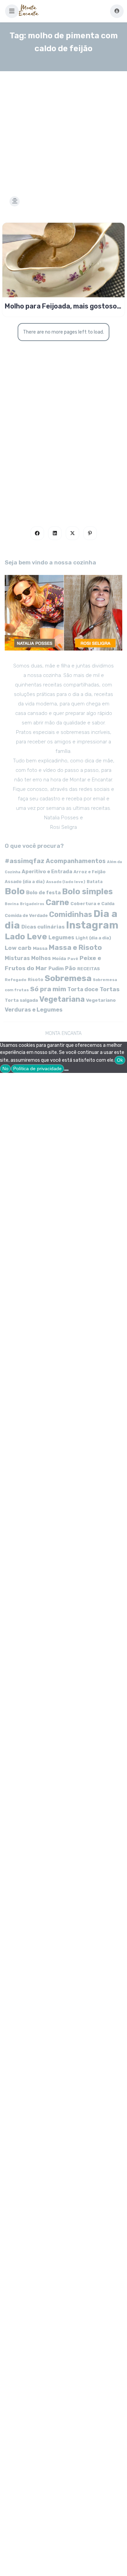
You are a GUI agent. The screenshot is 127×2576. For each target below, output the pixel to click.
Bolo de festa (43, 893)
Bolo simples (87, 892)
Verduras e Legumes (34, 1010)
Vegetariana (62, 999)
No (5, 1069)
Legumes (61, 937)
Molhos (41, 958)
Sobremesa (68, 978)
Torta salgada (21, 1000)
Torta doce (83, 989)
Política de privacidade (37, 1069)
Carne (57, 902)
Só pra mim (48, 989)
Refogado (16, 980)
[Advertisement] (63, 125)
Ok (120, 1060)
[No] (66, 1070)
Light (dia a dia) (93, 938)
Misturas (17, 958)
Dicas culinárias (43, 927)
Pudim (56, 969)
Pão (70, 968)
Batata (95, 882)
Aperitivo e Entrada (47, 872)
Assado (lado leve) (66, 882)
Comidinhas (71, 914)
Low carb (18, 948)
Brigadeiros (32, 904)
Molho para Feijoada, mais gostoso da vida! (61, 306)
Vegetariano (101, 1000)
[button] (12, 11)
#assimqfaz (25, 861)
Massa (40, 948)
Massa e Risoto (75, 947)
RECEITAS (89, 969)
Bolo (15, 891)
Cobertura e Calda (92, 903)
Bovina (12, 904)
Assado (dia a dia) (25, 882)
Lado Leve (26, 936)
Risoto (36, 980)
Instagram (92, 925)
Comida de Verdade (26, 915)
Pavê (73, 959)
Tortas (110, 989)
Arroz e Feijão (90, 872)
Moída (59, 958)
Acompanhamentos (76, 861)
